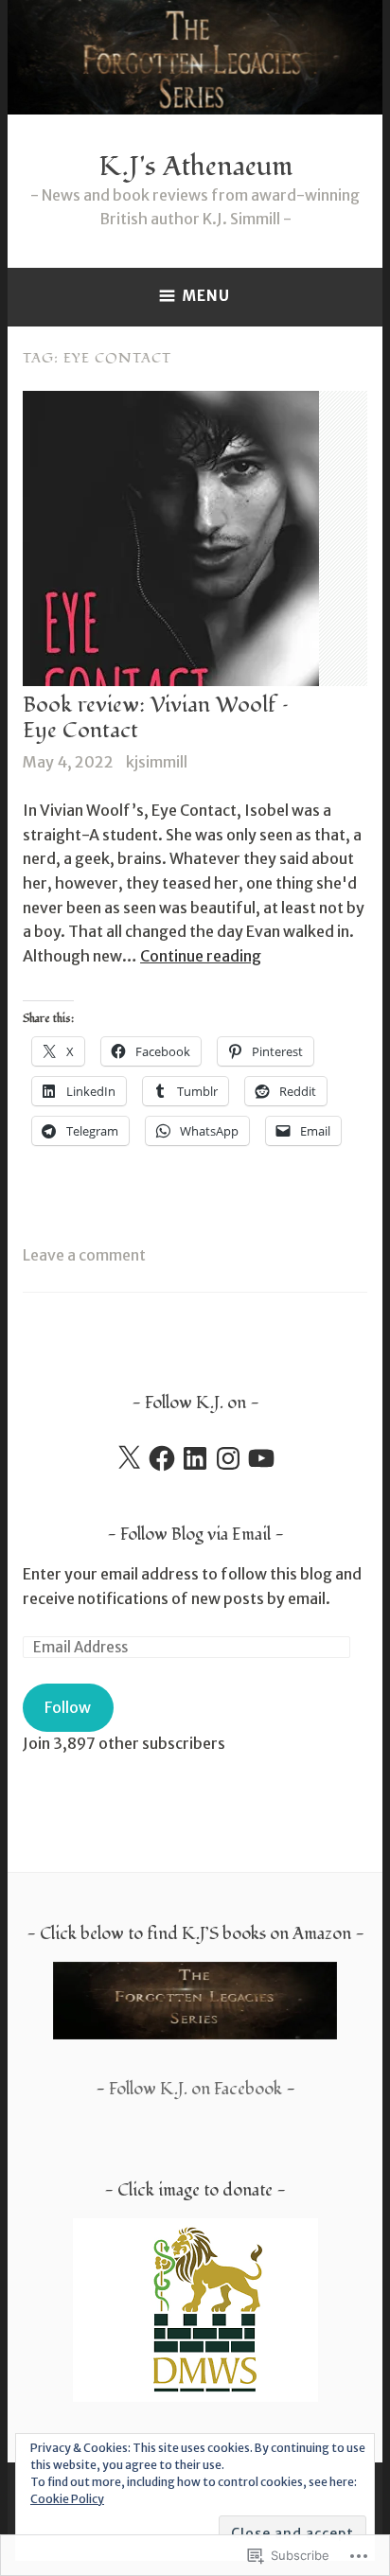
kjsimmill (157, 762)
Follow (68, 1707)
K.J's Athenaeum (195, 167)
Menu (206, 296)
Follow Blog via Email (195, 1535)
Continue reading (201, 956)
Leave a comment (84, 1255)
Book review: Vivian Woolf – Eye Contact (156, 718)
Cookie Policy (67, 2499)
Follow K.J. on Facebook (195, 2089)
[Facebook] (162, 1458)
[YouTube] (261, 1458)
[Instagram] (228, 1458)
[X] (129, 1458)
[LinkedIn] (195, 1458)
